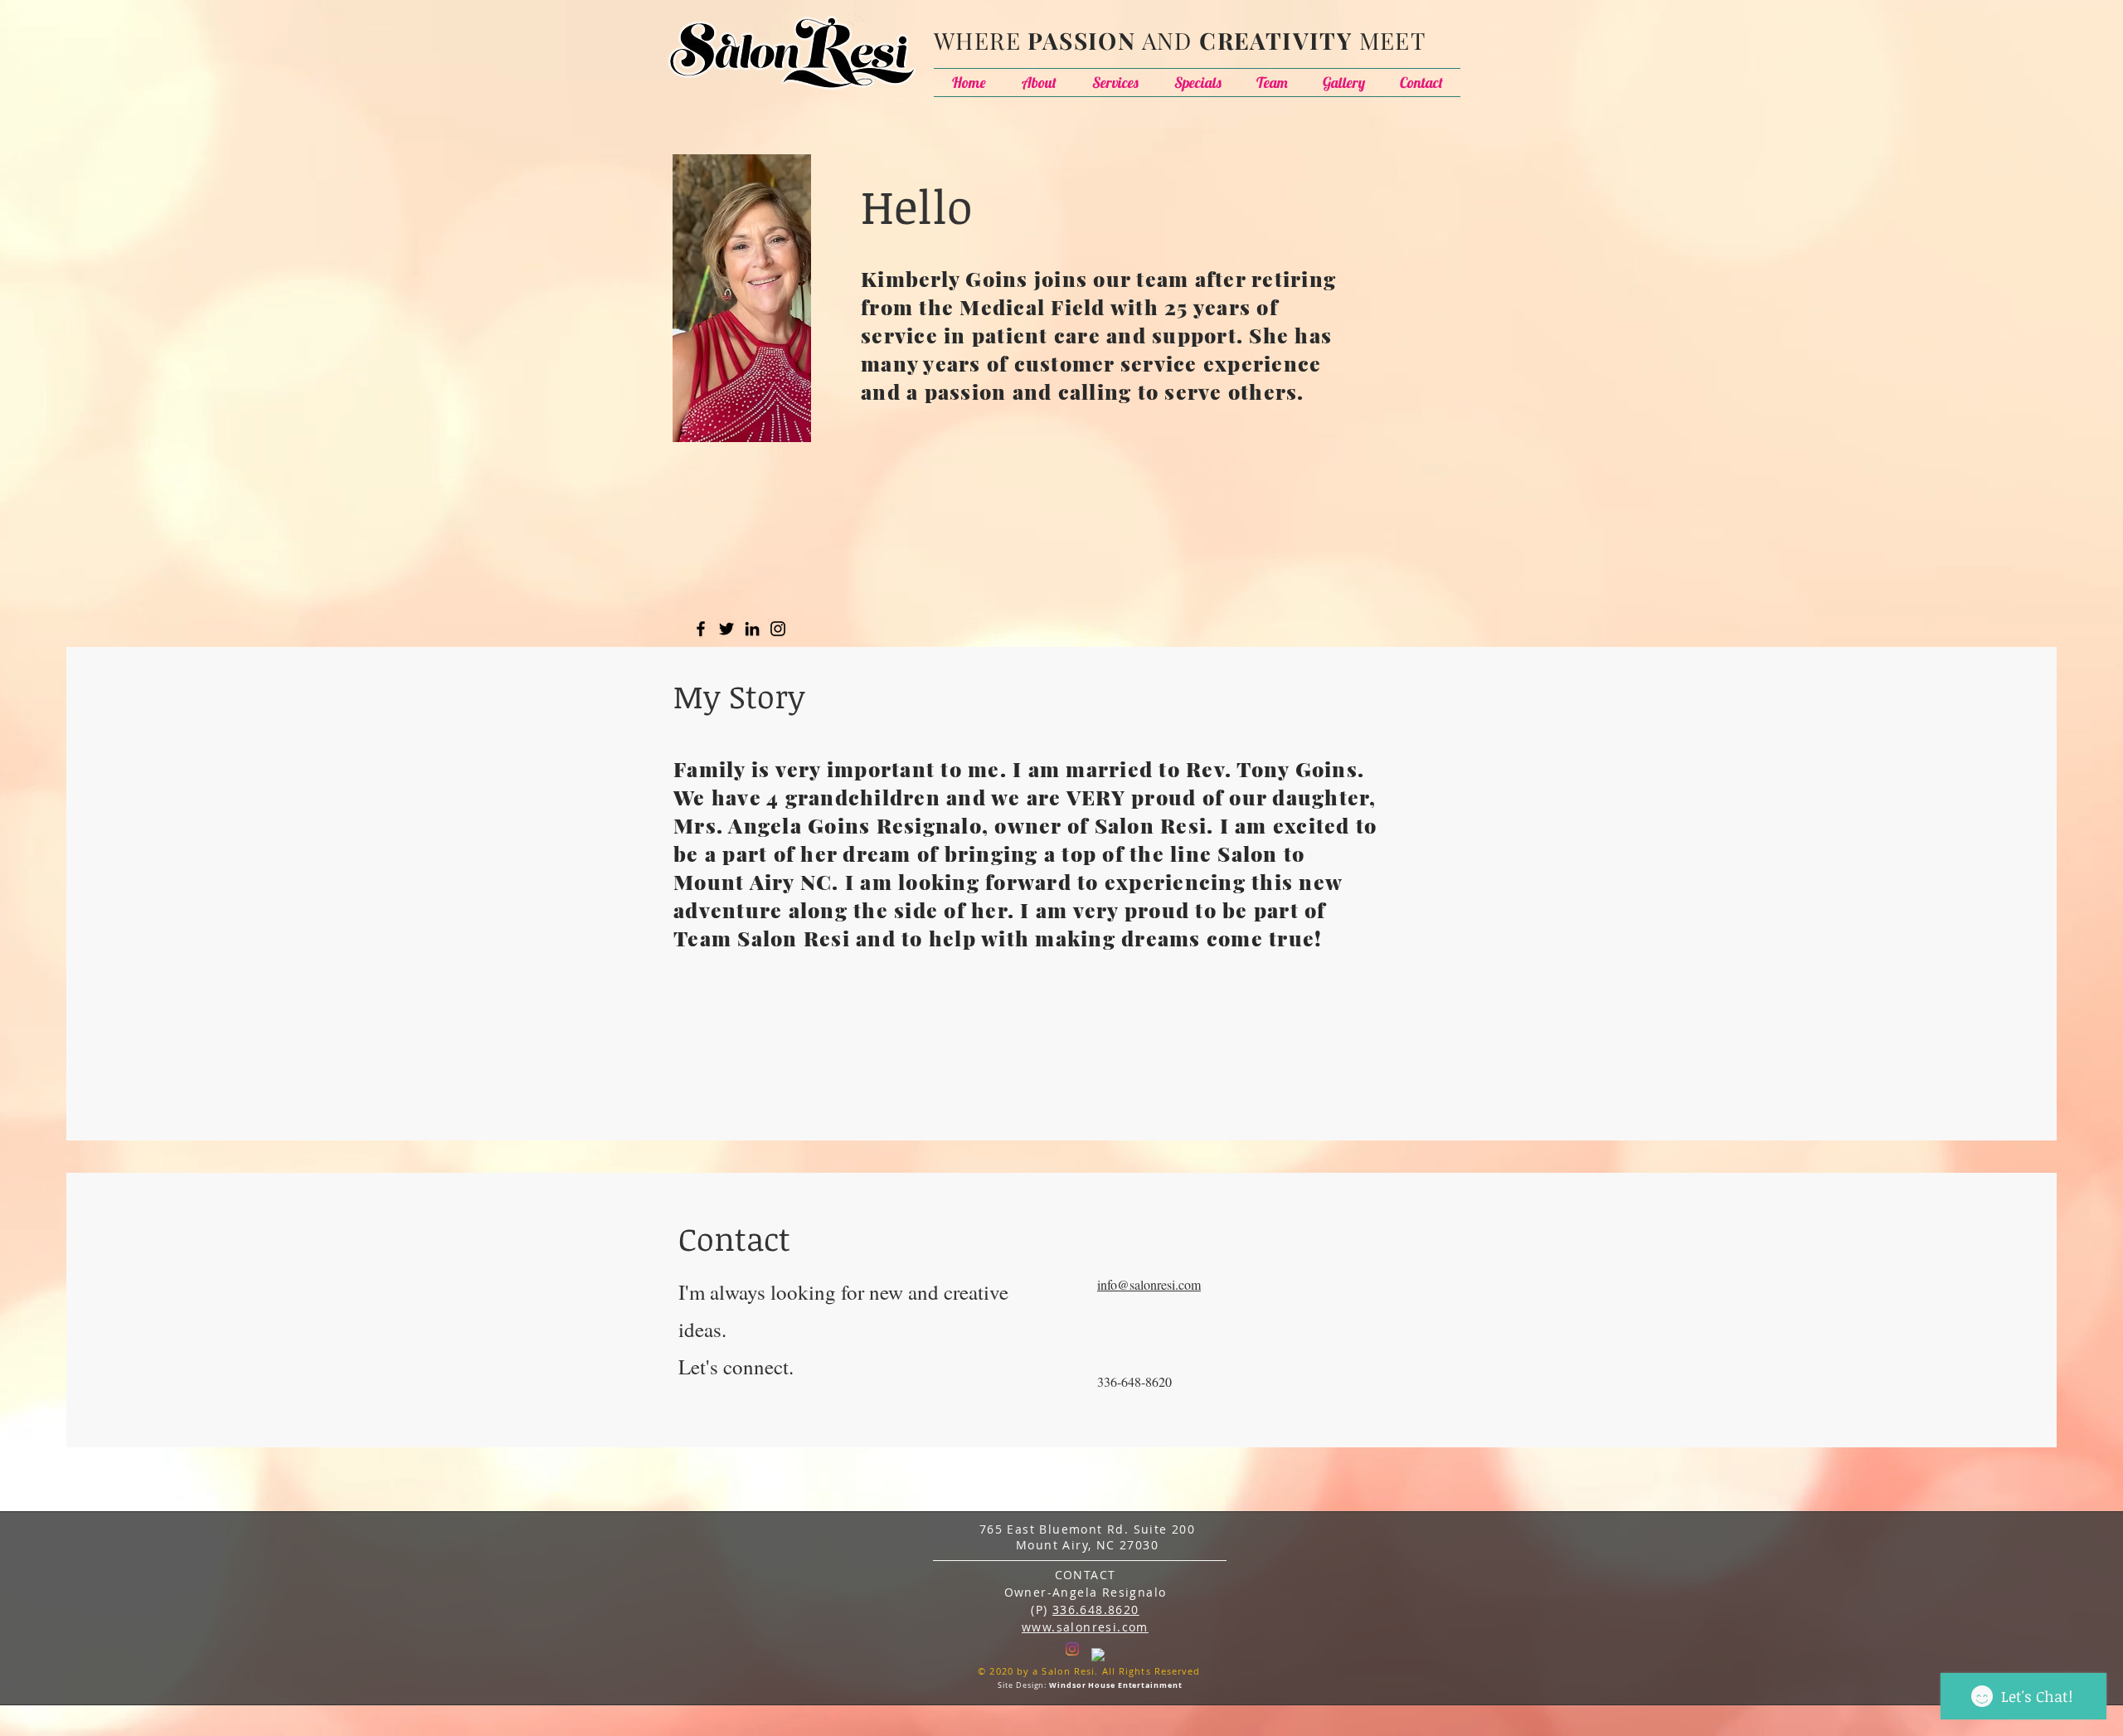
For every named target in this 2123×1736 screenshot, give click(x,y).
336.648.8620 (1096, 1610)
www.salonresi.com (1085, 1627)
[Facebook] (701, 629)
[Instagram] (778, 629)
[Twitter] (726, 629)
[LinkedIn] (752, 629)
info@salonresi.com (1149, 1284)
